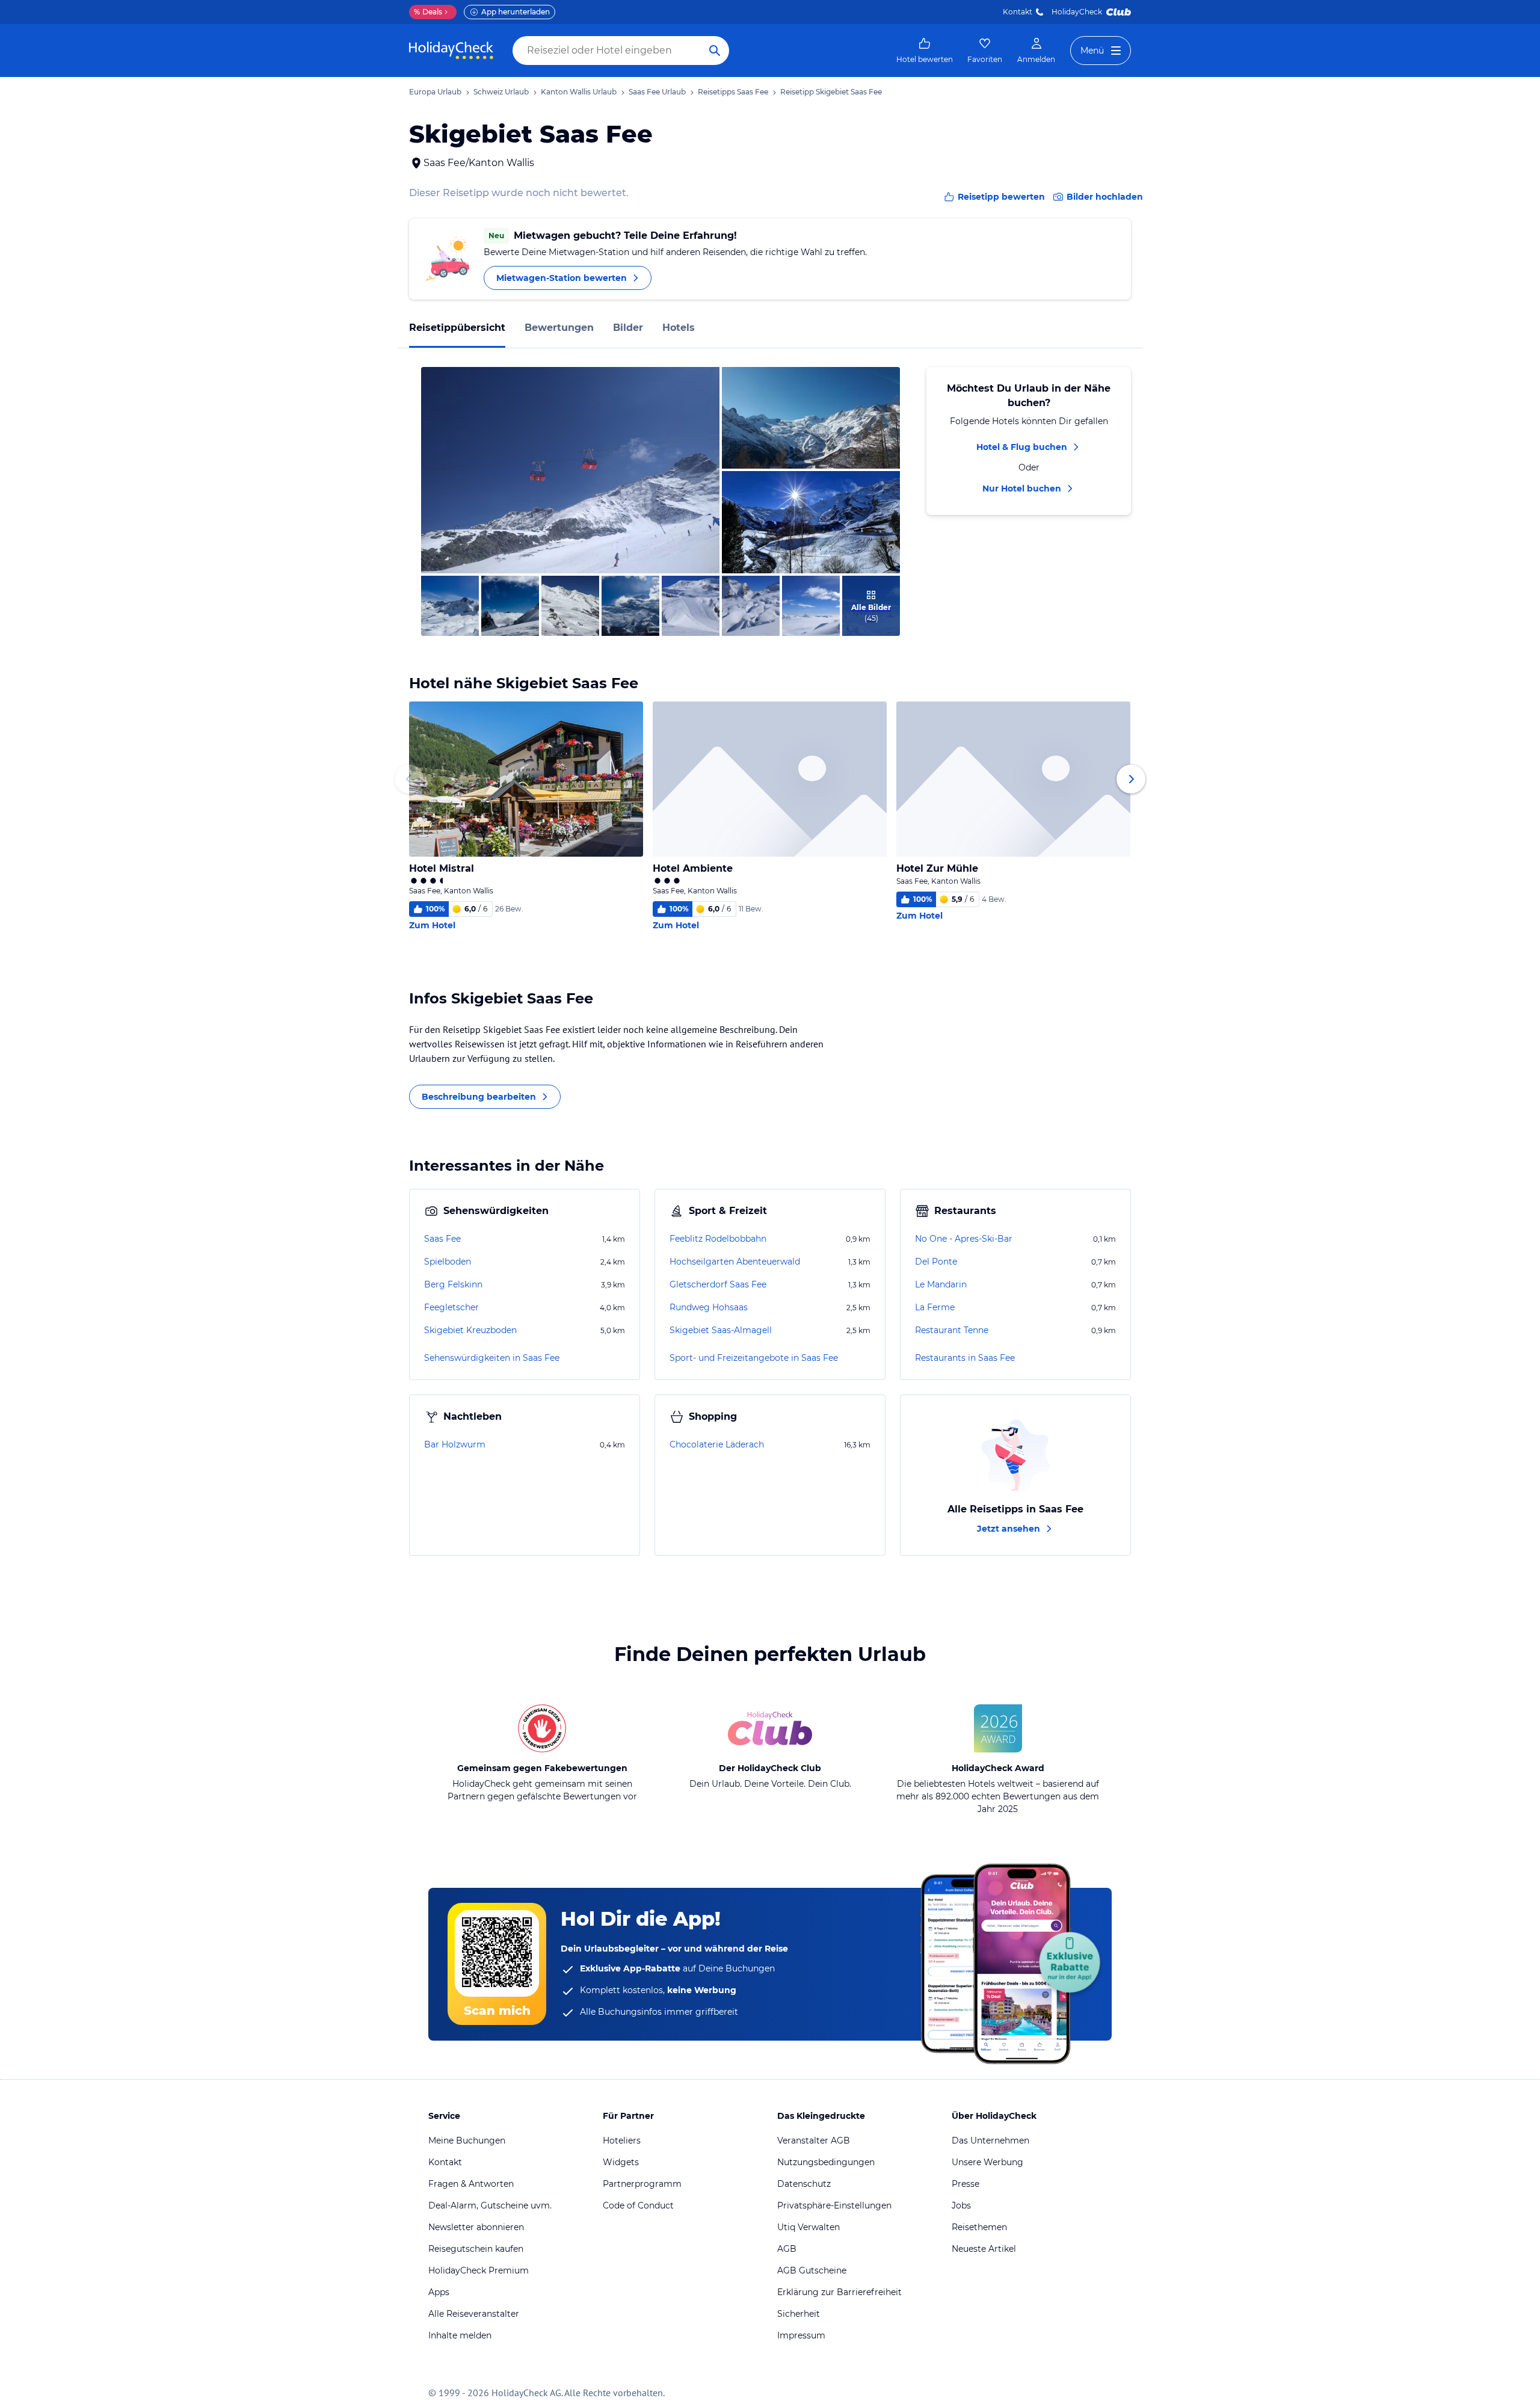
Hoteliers (622, 2140)
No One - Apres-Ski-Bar (964, 1239)
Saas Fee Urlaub (657, 92)
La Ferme (935, 1307)
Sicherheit (799, 2314)
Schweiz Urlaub (501, 92)
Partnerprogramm (642, 2184)
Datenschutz (804, 2184)
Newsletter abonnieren (476, 2227)
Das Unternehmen (990, 2140)
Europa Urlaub (435, 92)
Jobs (961, 2205)
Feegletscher (451, 1307)
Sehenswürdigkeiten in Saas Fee (492, 1358)
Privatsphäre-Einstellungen (834, 2205)
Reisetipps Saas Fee (733, 92)
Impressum (801, 2335)
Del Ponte (936, 1262)
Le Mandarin (941, 1284)
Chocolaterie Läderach (717, 1444)
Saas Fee (442, 1239)
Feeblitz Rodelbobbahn (718, 1239)
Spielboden (448, 1262)
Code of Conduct (638, 2205)
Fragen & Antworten (471, 2184)
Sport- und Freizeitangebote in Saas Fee (754, 1358)
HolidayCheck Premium (479, 2270)
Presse (966, 2184)
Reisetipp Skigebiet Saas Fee (831, 92)
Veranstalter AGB (814, 2140)
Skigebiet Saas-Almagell (721, 1330)
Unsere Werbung (987, 2162)
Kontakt (1018, 12)
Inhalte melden (460, 2335)
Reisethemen (979, 2227)
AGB (787, 2249)
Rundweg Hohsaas (709, 1307)
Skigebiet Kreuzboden (470, 1330)
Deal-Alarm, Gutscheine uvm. (490, 2205)
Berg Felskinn (453, 1284)
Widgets (621, 2162)
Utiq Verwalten (808, 2227)
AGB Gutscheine (812, 2270)
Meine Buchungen (467, 2140)
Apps (439, 2292)
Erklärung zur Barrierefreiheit (839, 2292)
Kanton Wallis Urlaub (579, 92)
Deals (428, 12)
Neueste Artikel (984, 2249)
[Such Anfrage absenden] (715, 51)
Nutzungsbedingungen (826, 2162)
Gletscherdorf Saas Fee (718, 1284)
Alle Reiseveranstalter (474, 2314)
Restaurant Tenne (952, 1330)
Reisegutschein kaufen (476, 2249)
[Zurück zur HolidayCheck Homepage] (451, 51)
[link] (925, 51)
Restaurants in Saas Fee (965, 1358)
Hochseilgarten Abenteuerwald (735, 1262)
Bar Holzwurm (455, 1444)
